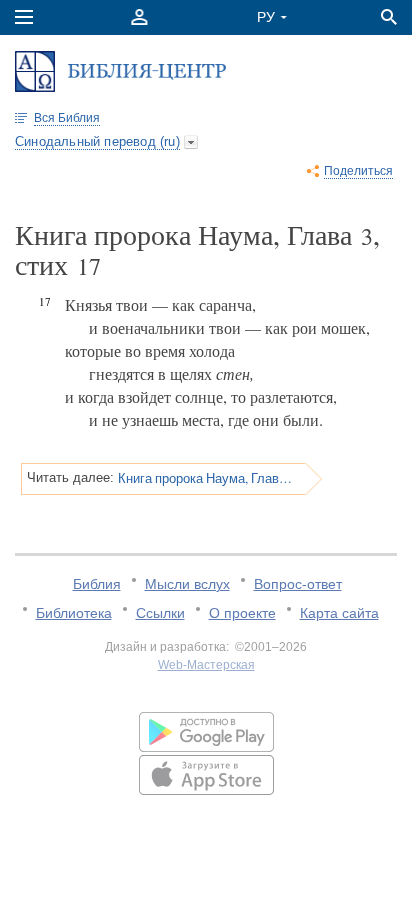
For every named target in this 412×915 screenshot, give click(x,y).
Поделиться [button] (358, 171)
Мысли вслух (187, 584)
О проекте (242, 613)
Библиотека (74, 613)
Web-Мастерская (206, 665)
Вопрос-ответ (298, 584)
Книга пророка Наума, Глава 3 (205, 478)
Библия (97, 584)
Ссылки (160, 613)
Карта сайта (339, 613)
